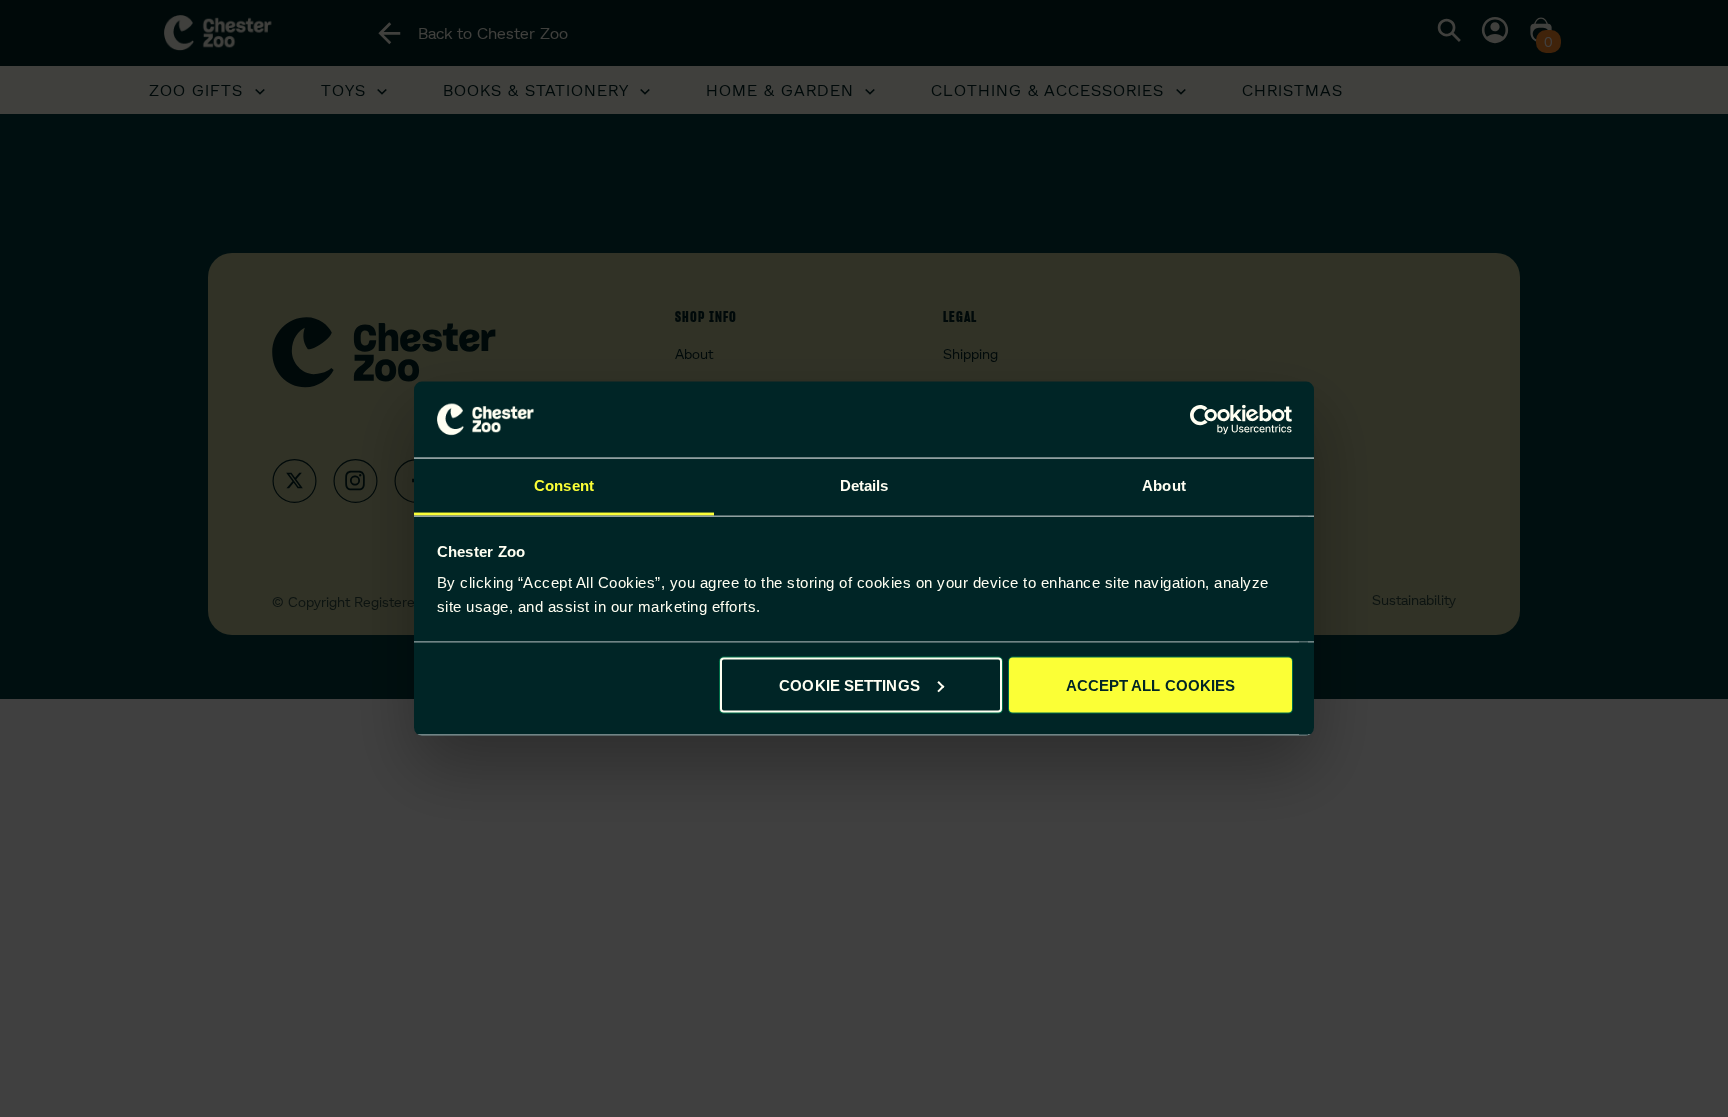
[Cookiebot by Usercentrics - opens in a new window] (1204, 420)
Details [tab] (864, 485)
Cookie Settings (849, 684)
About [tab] (1164, 485)
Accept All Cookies (1151, 684)
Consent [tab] (564, 485)
